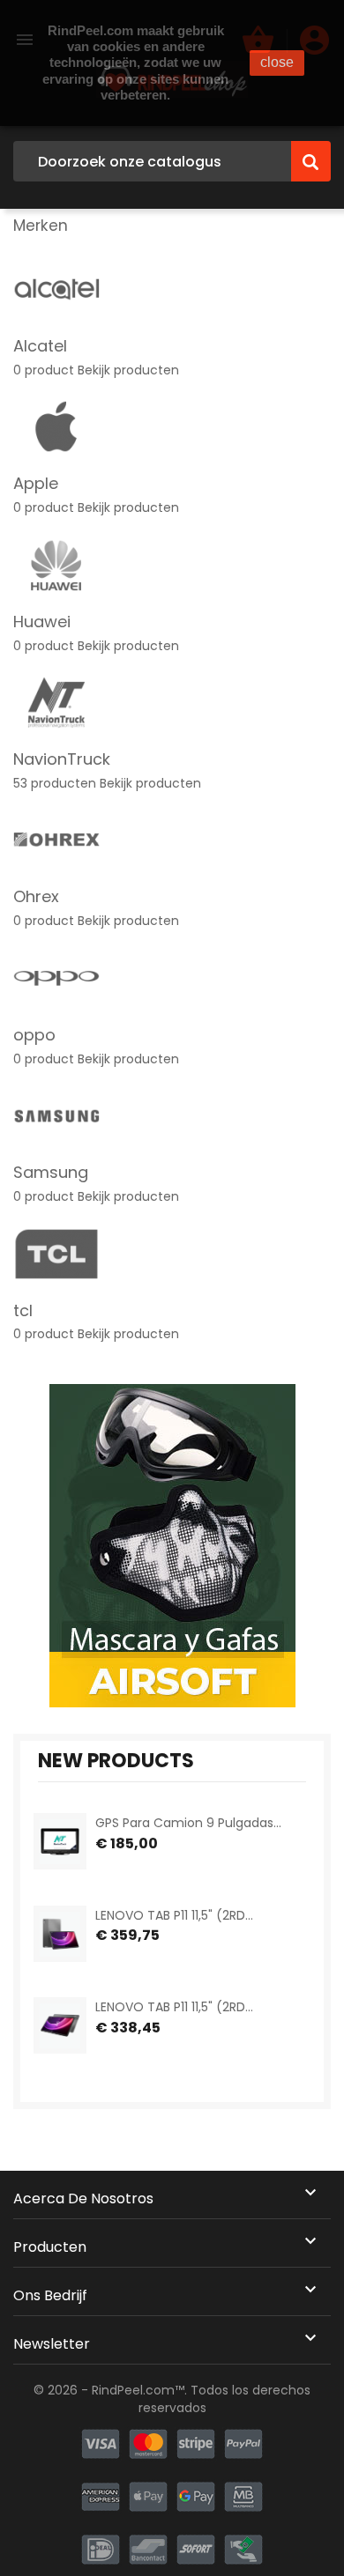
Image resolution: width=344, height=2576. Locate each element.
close (277, 62)
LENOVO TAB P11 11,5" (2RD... (174, 1915)
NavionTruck (62, 759)
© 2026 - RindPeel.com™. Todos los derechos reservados (172, 2399)
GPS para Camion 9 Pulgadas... (188, 1823)
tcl (23, 1310)
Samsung (51, 1172)
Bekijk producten (128, 370)
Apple (36, 483)
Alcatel (40, 346)
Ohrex (36, 896)
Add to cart (111, 1867)
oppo (34, 1035)
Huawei (42, 622)
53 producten (55, 783)
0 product (44, 370)
